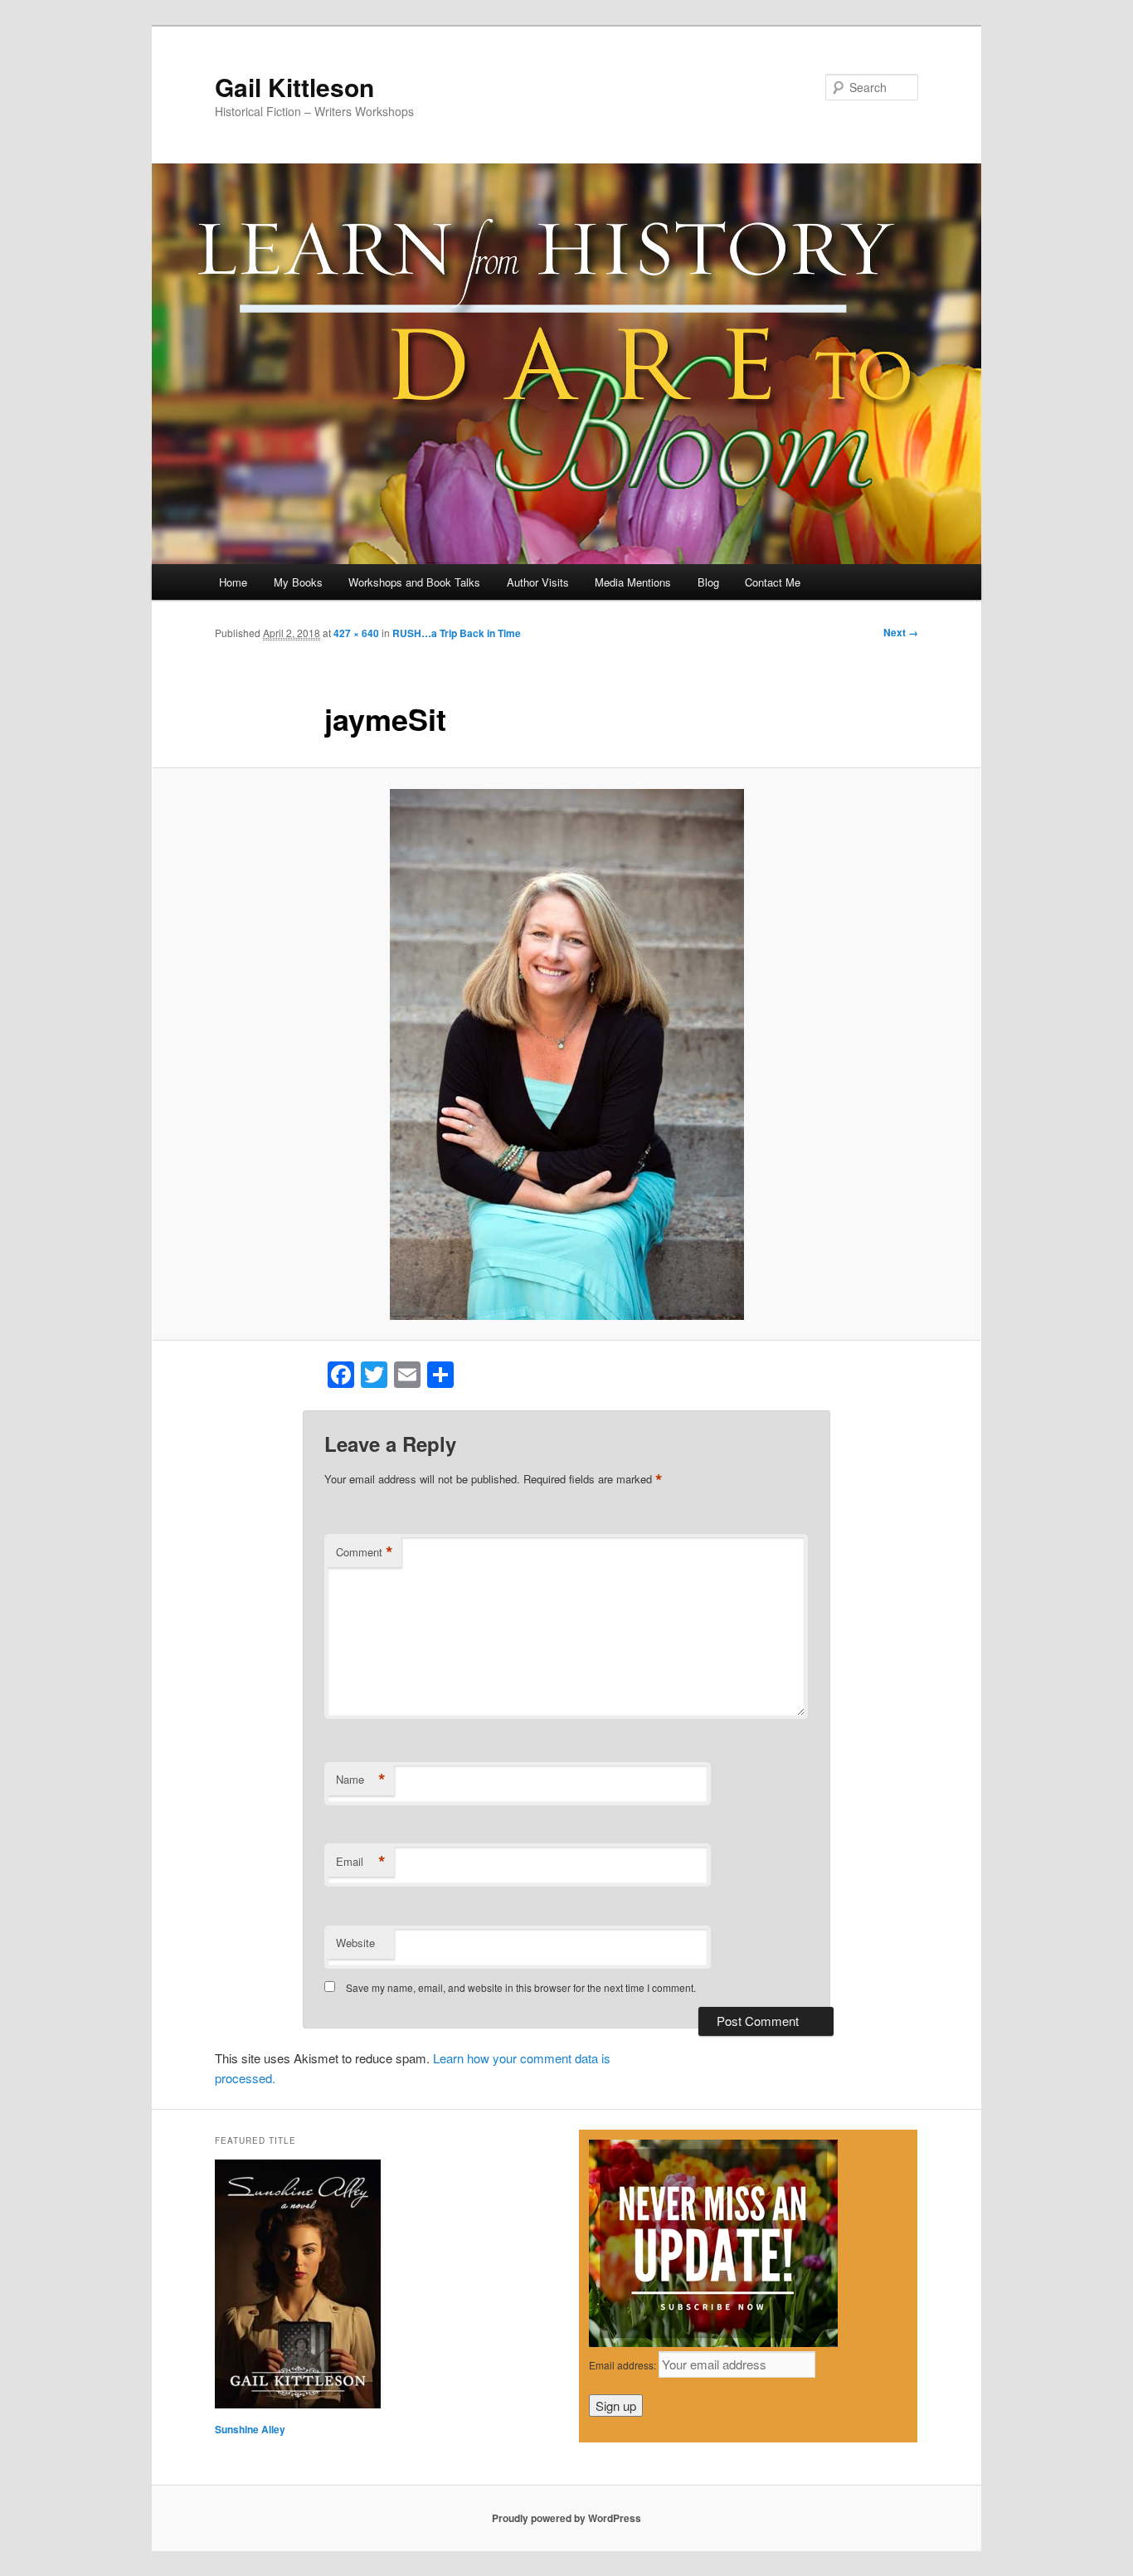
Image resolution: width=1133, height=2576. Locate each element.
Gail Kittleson (294, 87)
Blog (708, 582)
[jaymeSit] (566, 1054)
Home (233, 582)
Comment (365, 1552)
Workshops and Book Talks (414, 582)
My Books (298, 582)
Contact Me (773, 582)
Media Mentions (633, 582)
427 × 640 (356, 633)
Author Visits (538, 582)
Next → (901, 632)
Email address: (624, 2365)
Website (355, 1943)
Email (361, 1862)
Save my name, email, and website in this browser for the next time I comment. (521, 1987)
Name (361, 1780)
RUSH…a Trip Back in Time (457, 633)
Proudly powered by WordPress (566, 2518)
